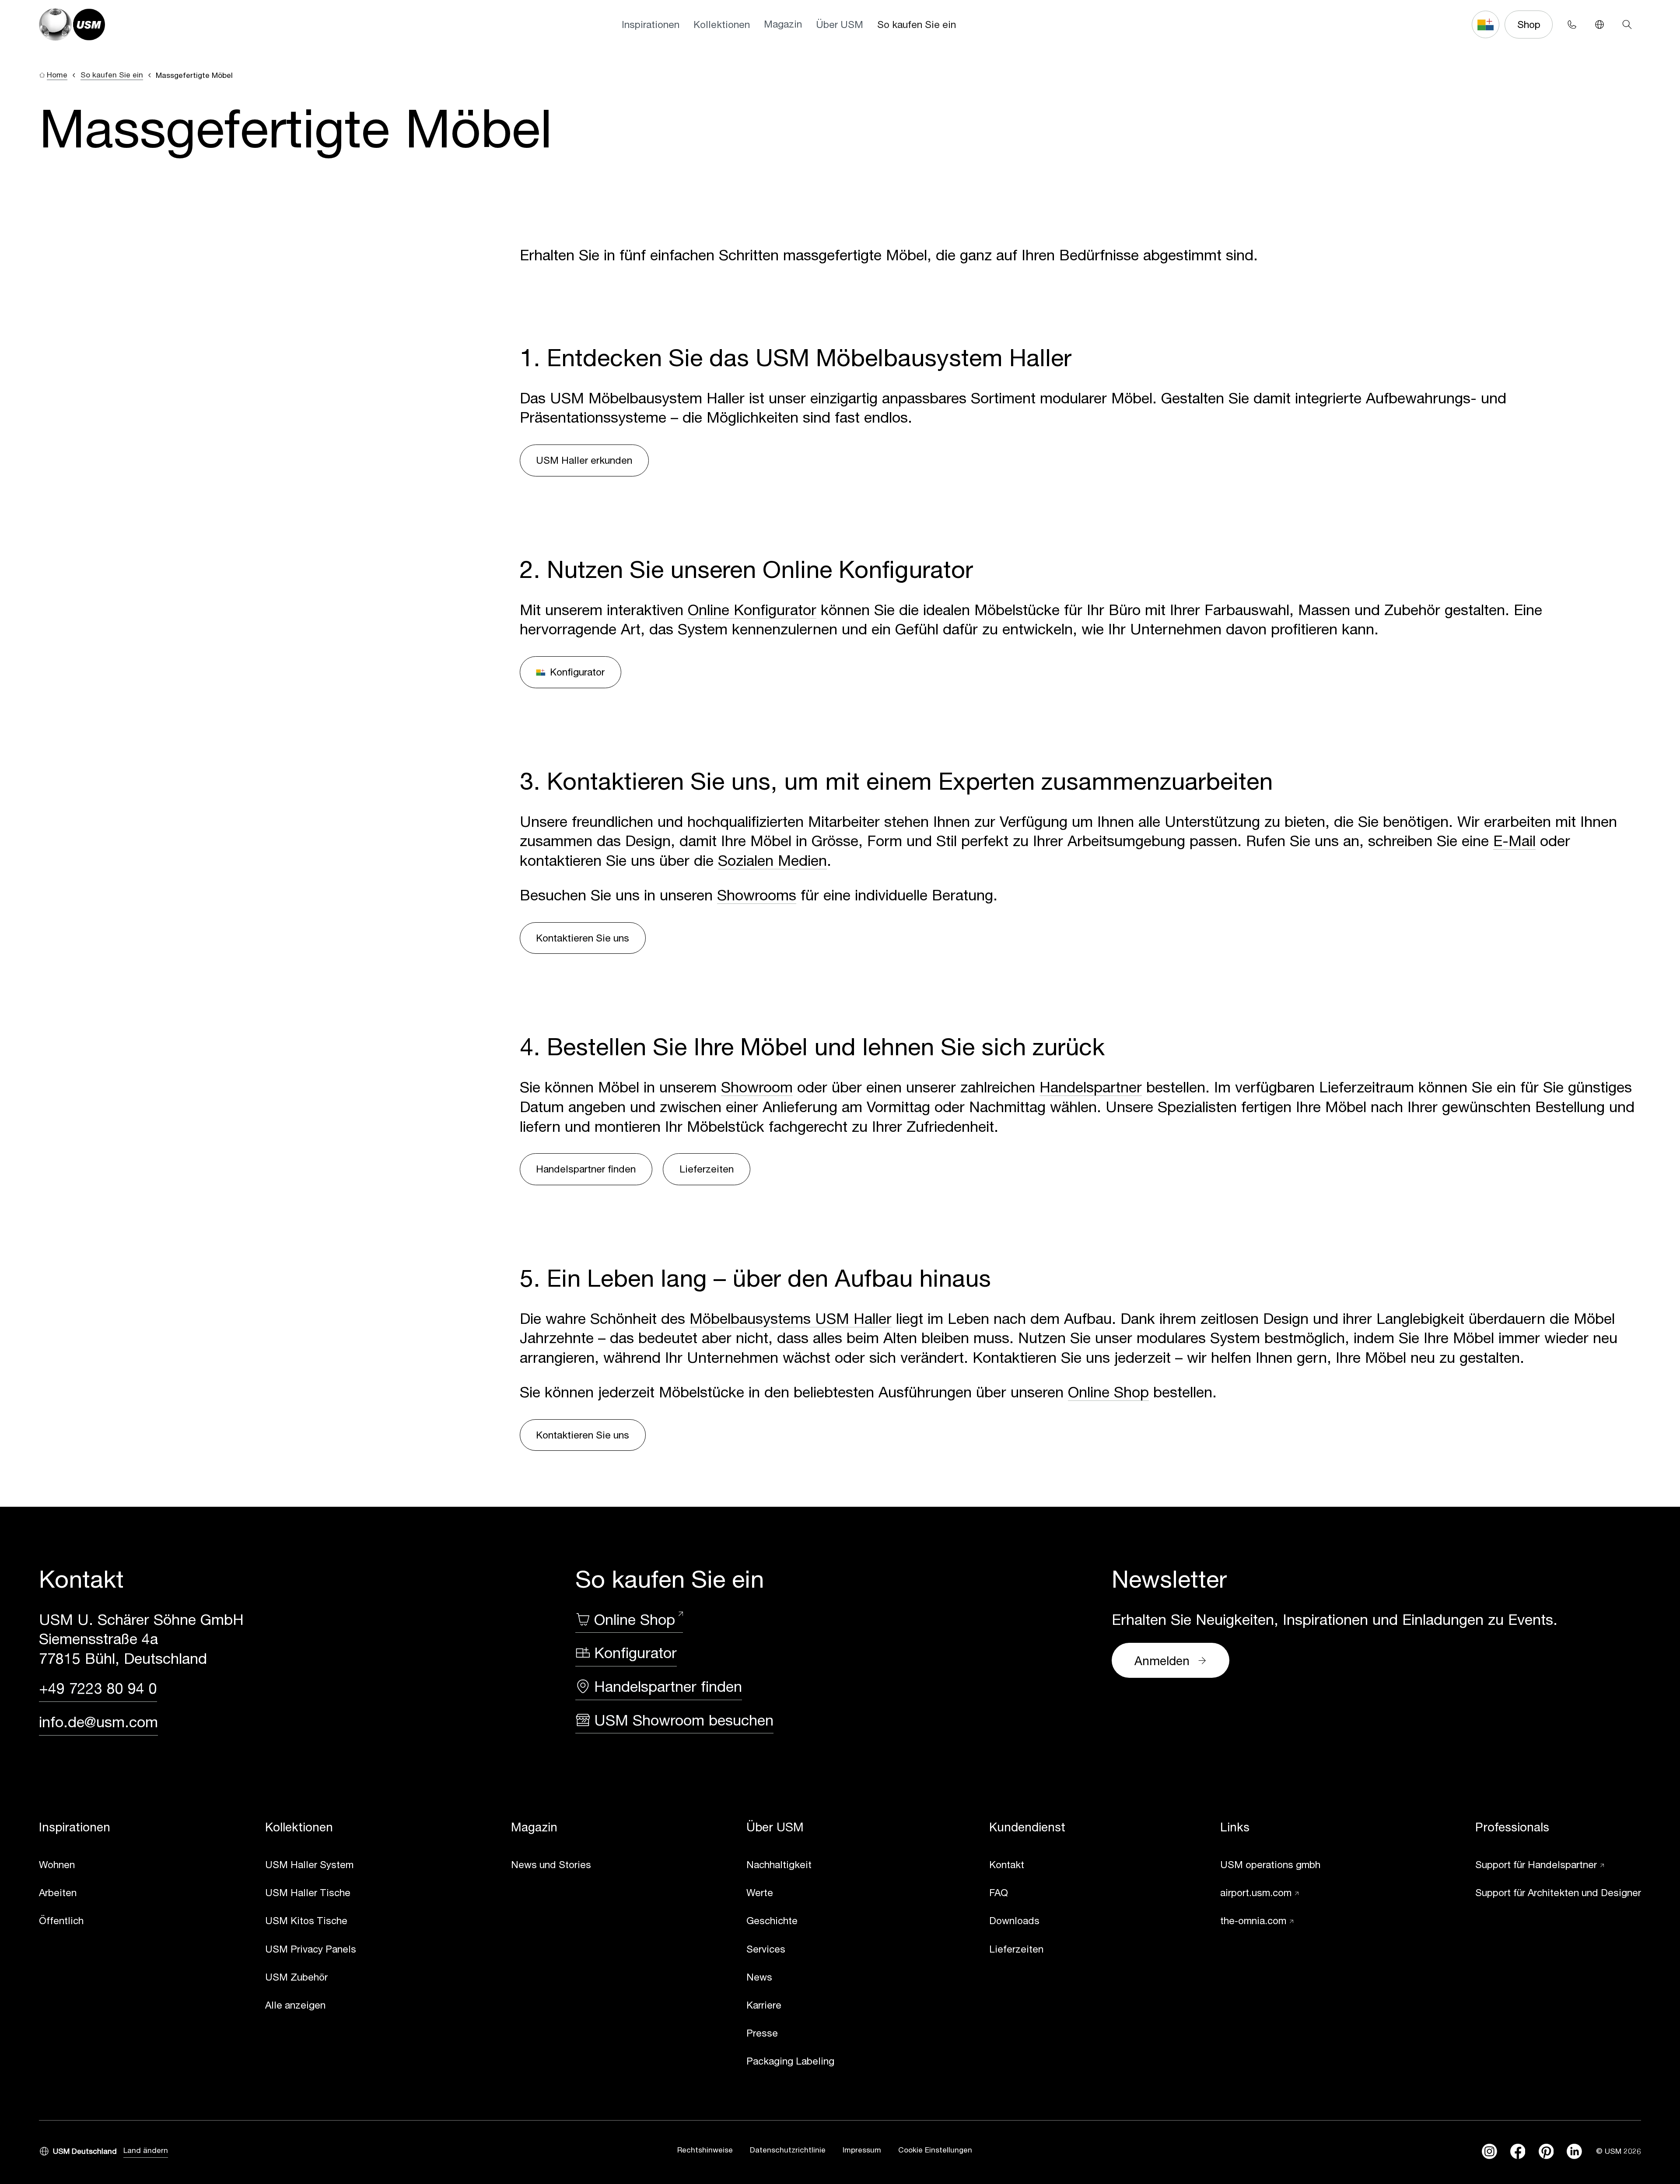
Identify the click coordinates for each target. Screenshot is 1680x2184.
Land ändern (146, 2150)
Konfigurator (577, 672)
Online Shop (1108, 1392)
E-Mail (1514, 840)
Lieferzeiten (707, 1169)
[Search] (1627, 24)
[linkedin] (1574, 2151)
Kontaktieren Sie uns (583, 938)
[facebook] (1518, 2151)
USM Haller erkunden (584, 460)
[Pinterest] (1546, 2151)
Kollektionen (722, 24)
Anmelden (1162, 1661)
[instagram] (1489, 2151)
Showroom (757, 1087)
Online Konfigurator (752, 609)
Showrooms (757, 895)
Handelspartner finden (586, 1169)
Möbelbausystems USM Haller (791, 1318)
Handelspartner (1091, 1087)
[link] (75, 1865)
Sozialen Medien (772, 860)
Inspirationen (651, 24)
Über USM (840, 24)
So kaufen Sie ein (917, 24)
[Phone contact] (1572, 24)
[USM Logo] (72, 25)
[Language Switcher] (1599, 24)
